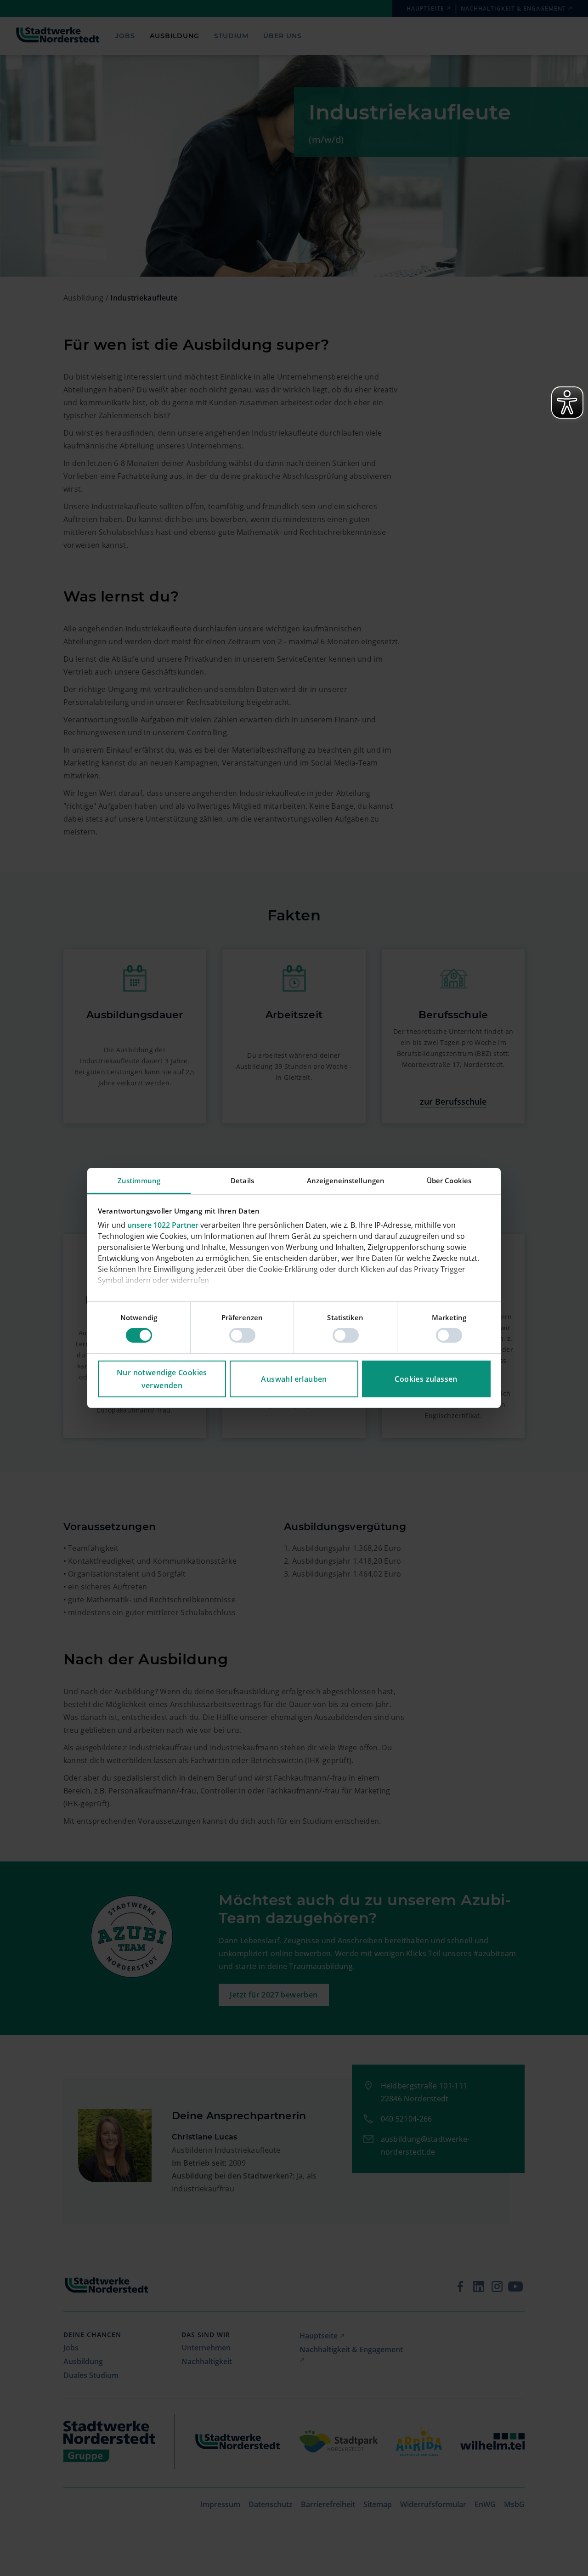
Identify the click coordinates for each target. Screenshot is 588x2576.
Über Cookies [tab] (449, 1180)
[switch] (242, 1335)
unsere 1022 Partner (163, 1225)
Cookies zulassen (426, 1379)
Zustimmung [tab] (139, 1180)
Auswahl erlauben (294, 1379)
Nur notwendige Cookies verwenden (162, 1379)
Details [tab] (242, 1180)
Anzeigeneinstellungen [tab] (346, 1180)
